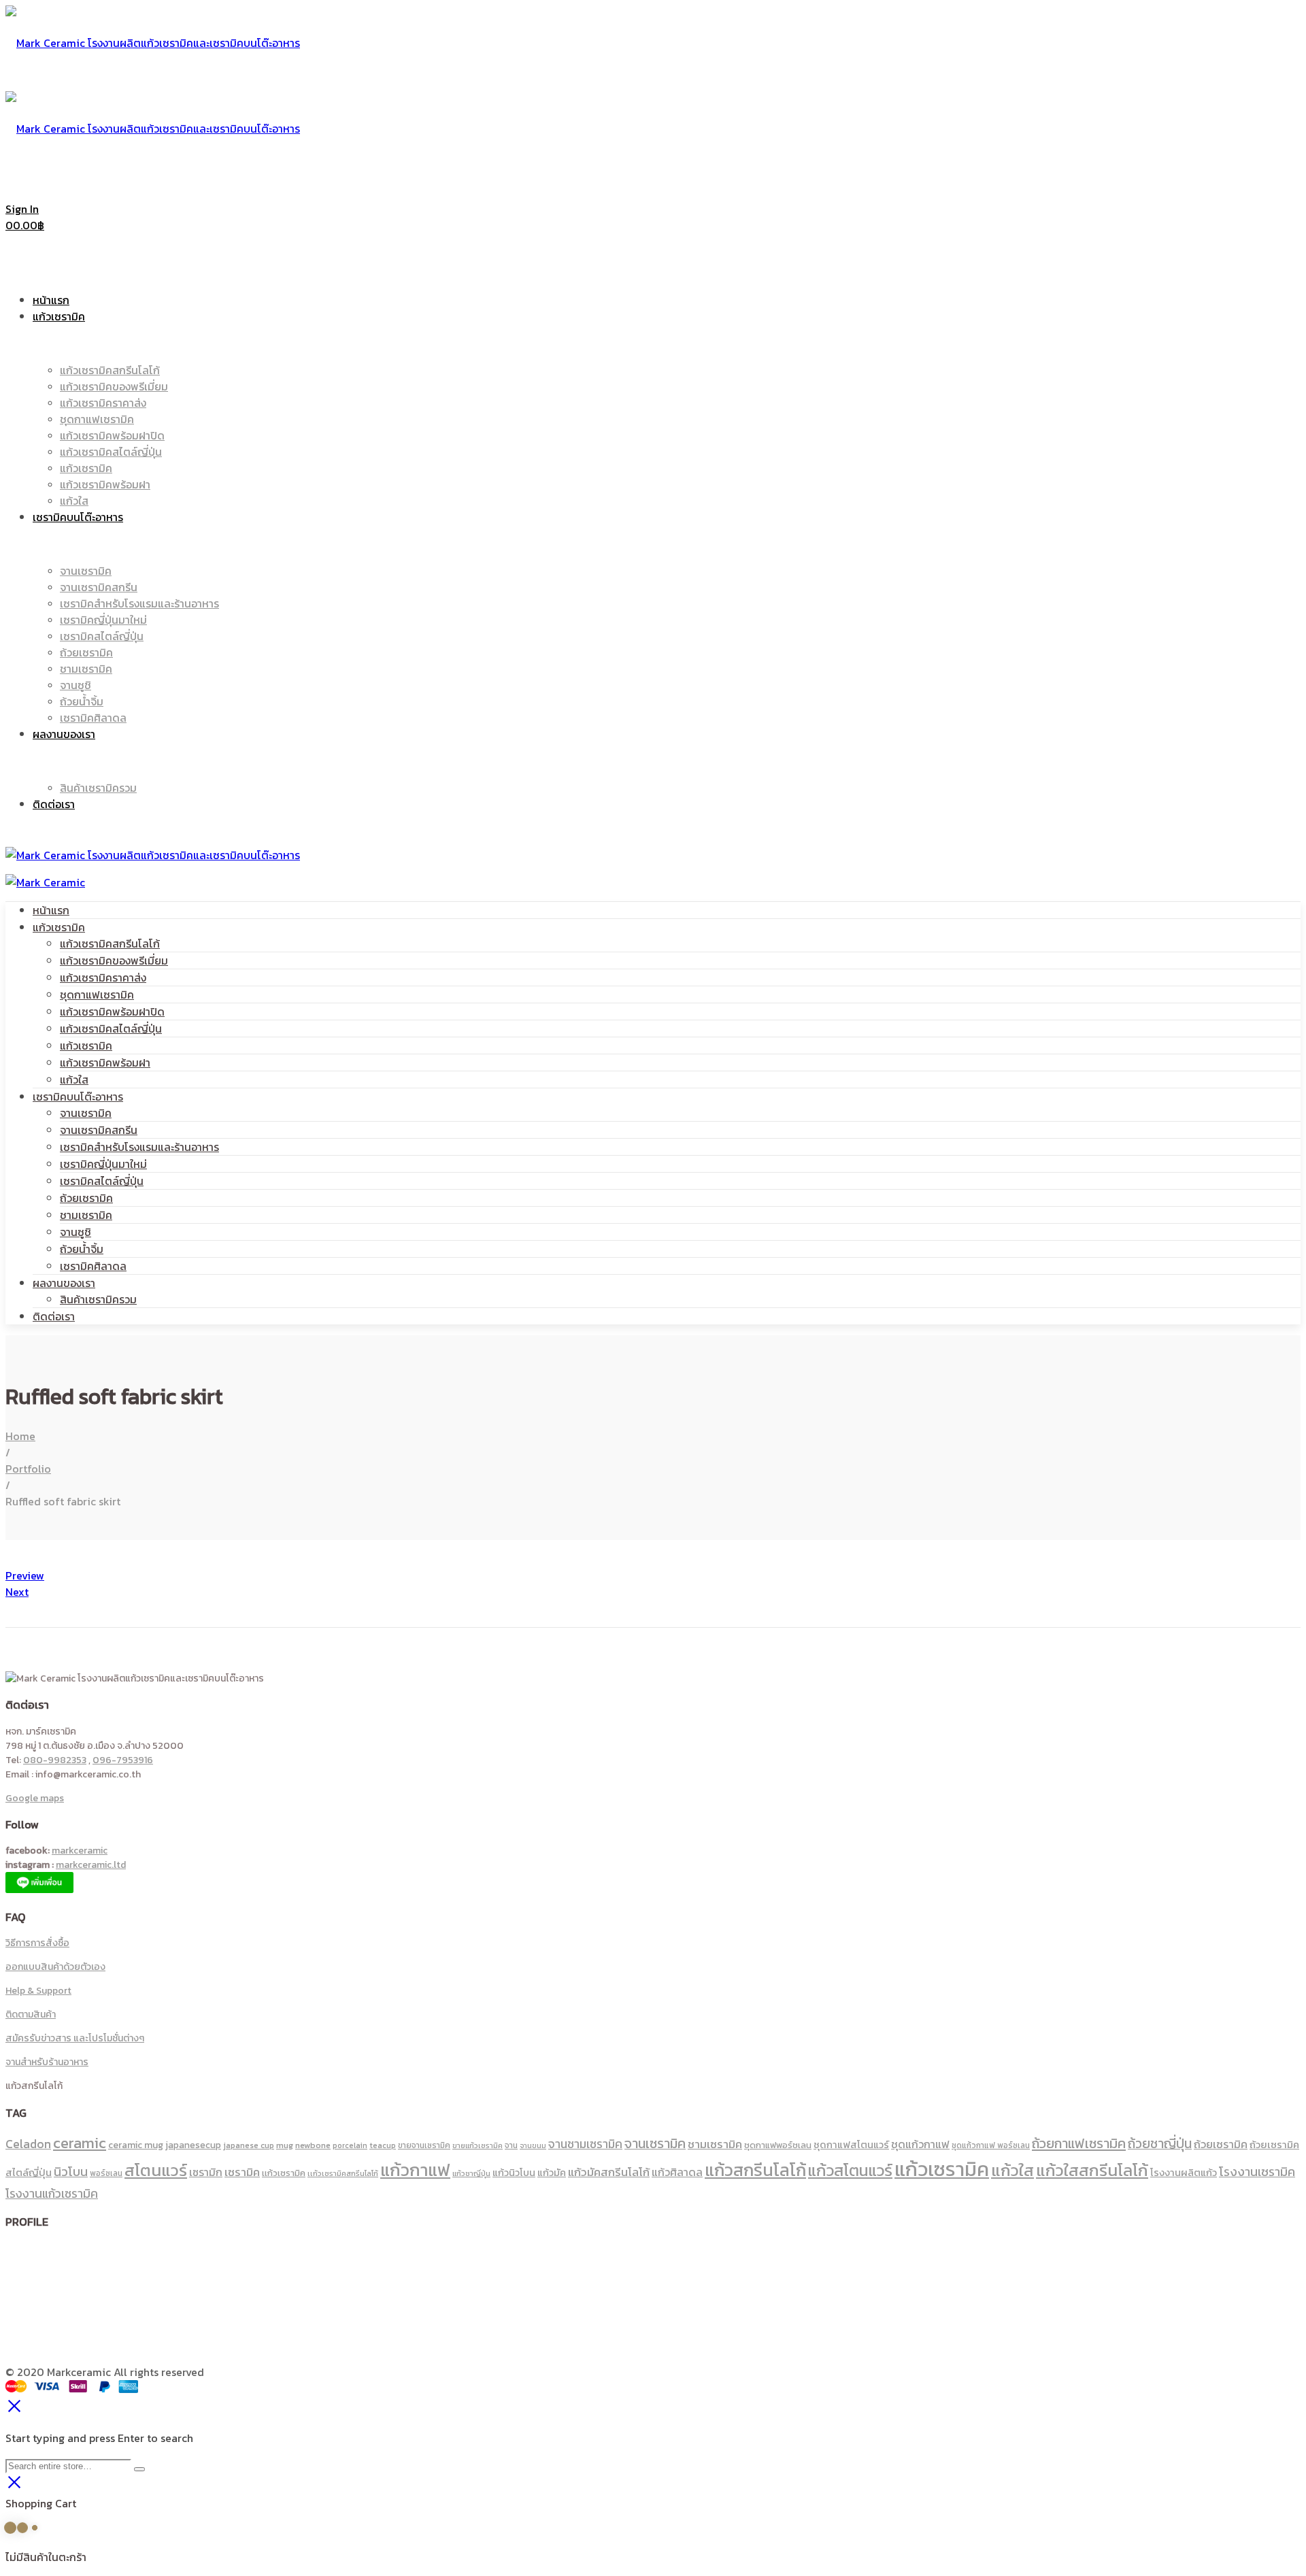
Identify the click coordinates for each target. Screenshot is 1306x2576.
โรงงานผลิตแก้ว (1184, 2173)
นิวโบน (71, 2172)
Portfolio (28, 1469)
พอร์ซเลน (106, 2173)
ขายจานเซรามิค (424, 2145)
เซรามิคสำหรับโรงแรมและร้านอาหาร (139, 1147)
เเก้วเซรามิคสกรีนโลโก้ (343, 2173)
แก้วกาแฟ (415, 2170)
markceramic (80, 1851)
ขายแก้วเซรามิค (478, 2145)
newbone (313, 2145)
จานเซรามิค (86, 1113)
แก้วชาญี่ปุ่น (471, 2173)
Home (20, 1436)
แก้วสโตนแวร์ (850, 2170)
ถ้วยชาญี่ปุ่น (1160, 2144)
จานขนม (533, 2145)
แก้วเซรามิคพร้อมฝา (105, 1063)
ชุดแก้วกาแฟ (920, 2144)
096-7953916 (123, 1760)
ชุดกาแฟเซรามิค (97, 994)
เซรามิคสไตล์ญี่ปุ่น (102, 1181)
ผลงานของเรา (64, 1283)
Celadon (28, 2144)
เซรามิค (242, 2172)
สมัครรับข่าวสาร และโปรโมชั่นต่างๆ (75, 2038)
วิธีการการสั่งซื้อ (37, 1943)
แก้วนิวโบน (514, 2173)
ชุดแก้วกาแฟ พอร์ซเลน (991, 2145)
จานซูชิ (76, 1232)
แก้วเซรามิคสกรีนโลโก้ (110, 943)
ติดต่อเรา (54, 1316)
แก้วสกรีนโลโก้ (755, 2170)
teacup (383, 2145)
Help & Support (38, 1991)
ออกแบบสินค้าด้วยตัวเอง (55, 1967)
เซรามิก (206, 2172)
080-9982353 (55, 1760)
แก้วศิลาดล (677, 2172)
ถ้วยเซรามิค (86, 1198)
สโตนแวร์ (156, 2170)
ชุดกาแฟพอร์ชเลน (778, 2145)
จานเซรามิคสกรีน (99, 1130)
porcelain (350, 2145)
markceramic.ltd (91, 1865)
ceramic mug (136, 2145)
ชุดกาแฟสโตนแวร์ (851, 2145)
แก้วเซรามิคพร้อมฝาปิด (112, 1011)
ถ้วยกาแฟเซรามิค (1079, 2143)
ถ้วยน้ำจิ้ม (82, 1249)
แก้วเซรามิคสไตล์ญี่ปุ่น (111, 1028)
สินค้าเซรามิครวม (98, 1299)
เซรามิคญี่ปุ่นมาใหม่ (103, 1164)
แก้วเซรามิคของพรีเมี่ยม (114, 960)
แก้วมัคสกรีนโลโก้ (609, 2172)
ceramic (80, 2143)
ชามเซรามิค (86, 1215)
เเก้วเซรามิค (284, 2173)
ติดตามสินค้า (31, 2014)
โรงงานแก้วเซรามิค (52, 2193)
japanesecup (193, 2145)
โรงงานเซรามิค (1257, 2172)
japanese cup (249, 2145)
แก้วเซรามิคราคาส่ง (103, 977)
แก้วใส (74, 1080)
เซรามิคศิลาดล (93, 1266)
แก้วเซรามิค (59, 927)
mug (285, 2145)
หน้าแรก (51, 910)
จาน (511, 2145)
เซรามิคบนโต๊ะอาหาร (78, 1097)
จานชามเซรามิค (585, 2144)
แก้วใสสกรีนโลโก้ (1092, 2170)
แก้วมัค (552, 2173)
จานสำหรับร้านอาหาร (47, 2062)
